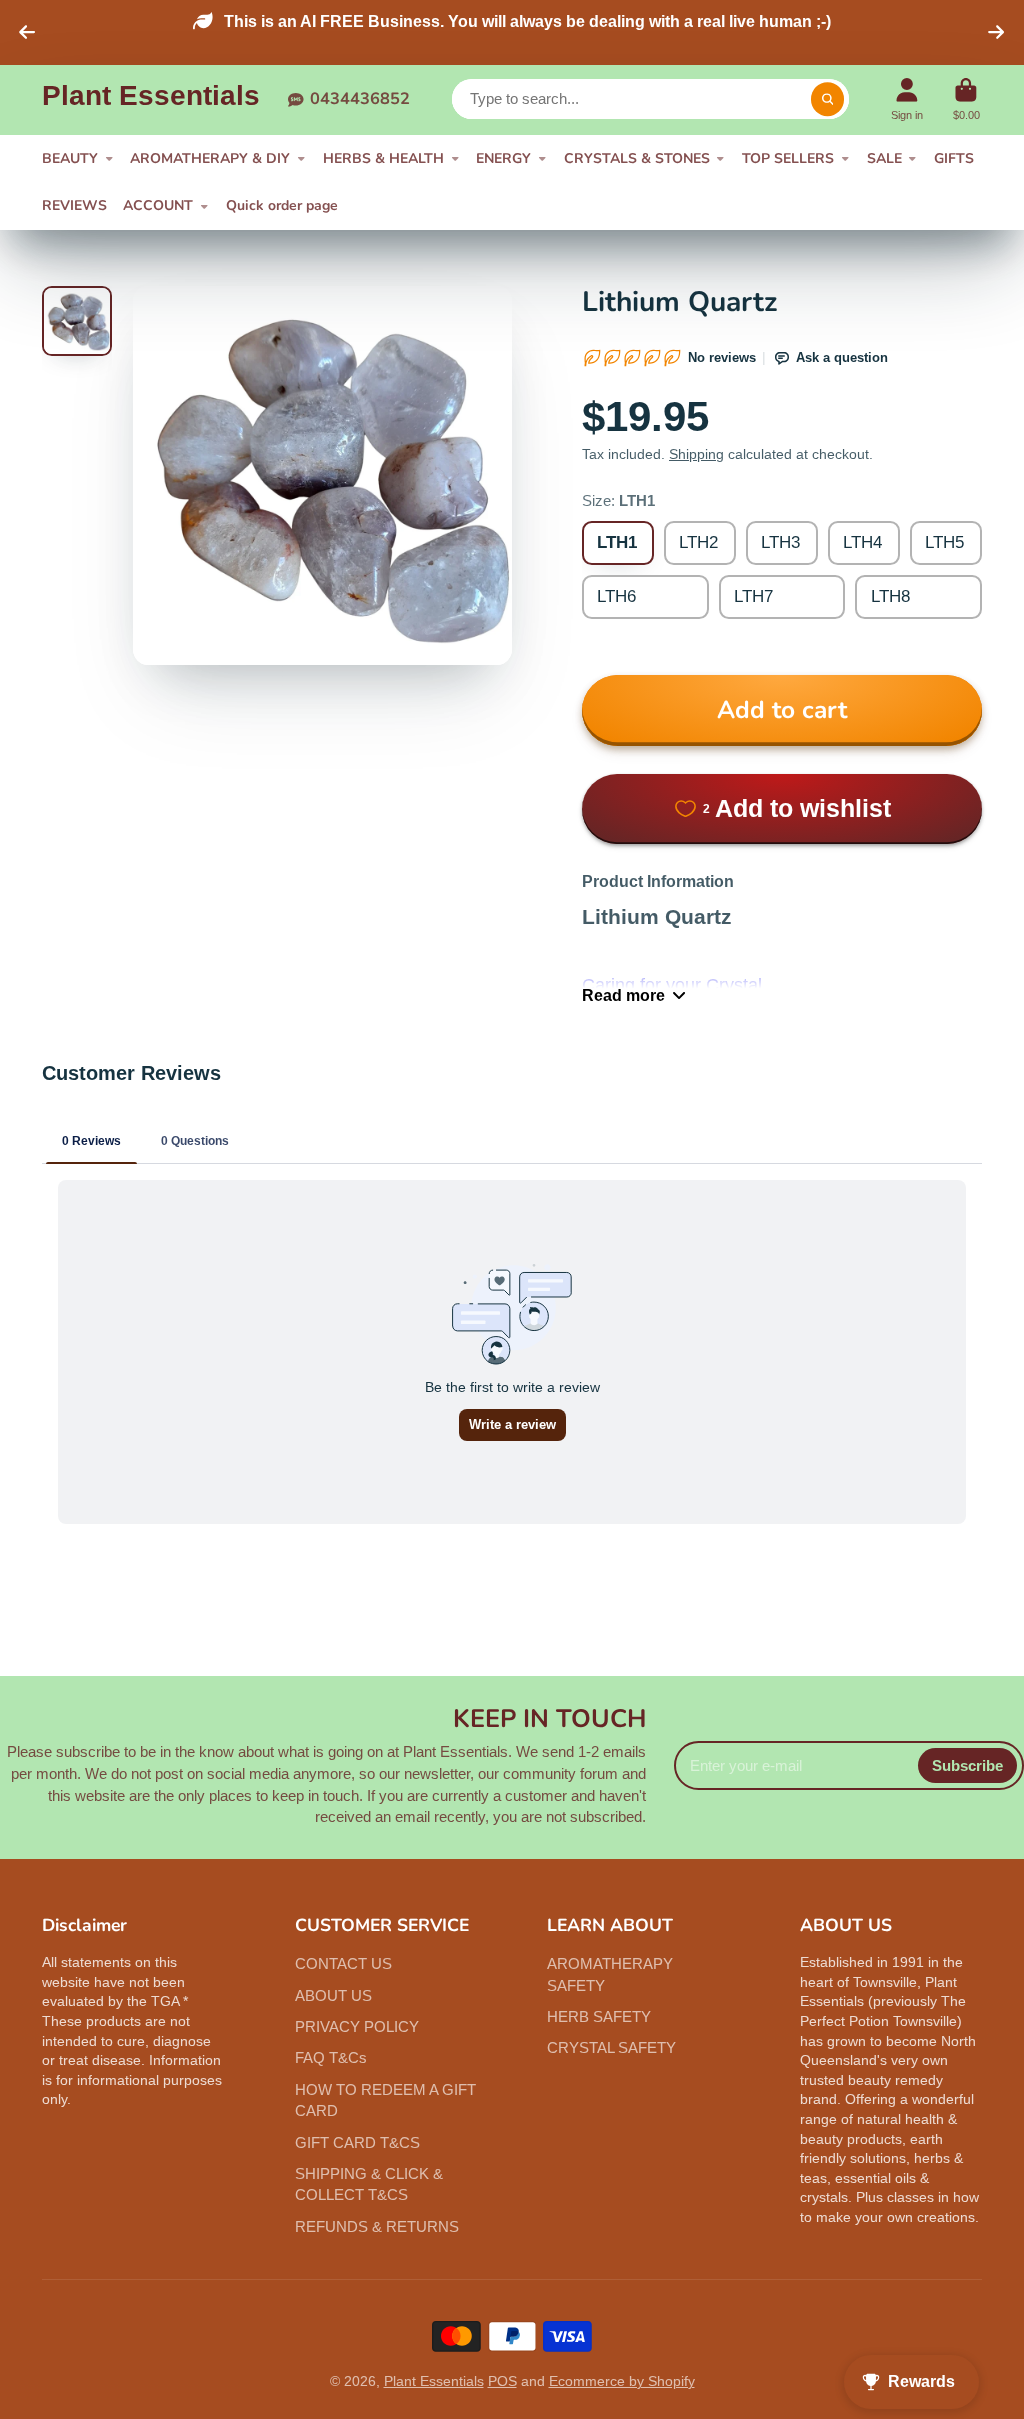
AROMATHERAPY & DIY (210, 158)
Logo (151, 99)
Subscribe (967, 1765)
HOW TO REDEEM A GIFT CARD (385, 2100)
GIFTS (954, 158)
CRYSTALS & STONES (637, 158)
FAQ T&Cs (331, 2057)
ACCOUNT (158, 205)
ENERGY (503, 158)
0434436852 (360, 98)
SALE (884, 158)
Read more (623, 995)
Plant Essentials (434, 2381)
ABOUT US (333, 1995)
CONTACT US (343, 1963)
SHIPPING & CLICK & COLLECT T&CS (369, 2184)
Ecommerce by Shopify (622, 2381)
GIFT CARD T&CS (357, 2142)
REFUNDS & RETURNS (377, 2226)
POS (502, 2381)
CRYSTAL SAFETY (611, 2047)
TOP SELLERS (788, 158)
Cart (966, 99)
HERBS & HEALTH (383, 158)
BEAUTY (70, 158)
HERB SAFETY (599, 2016)
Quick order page (282, 205)
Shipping (696, 454)
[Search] (828, 99)
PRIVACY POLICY (357, 2026)
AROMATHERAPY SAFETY (610, 1974)
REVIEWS (74, 205)
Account (907, 99)
